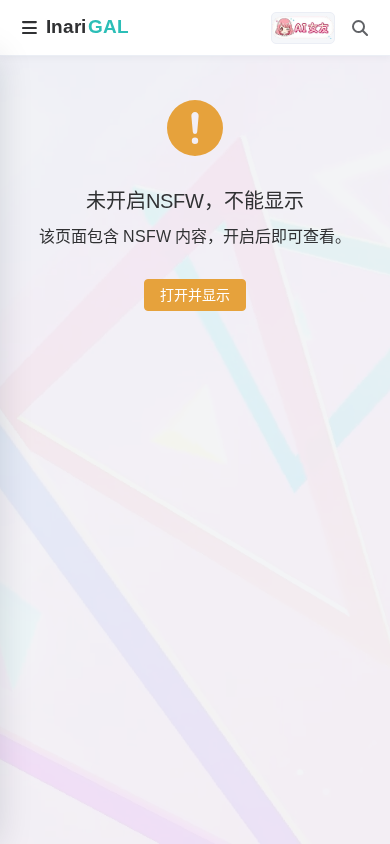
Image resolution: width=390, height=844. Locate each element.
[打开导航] (29, 28)
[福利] (303, 28)
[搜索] (360, 28)
